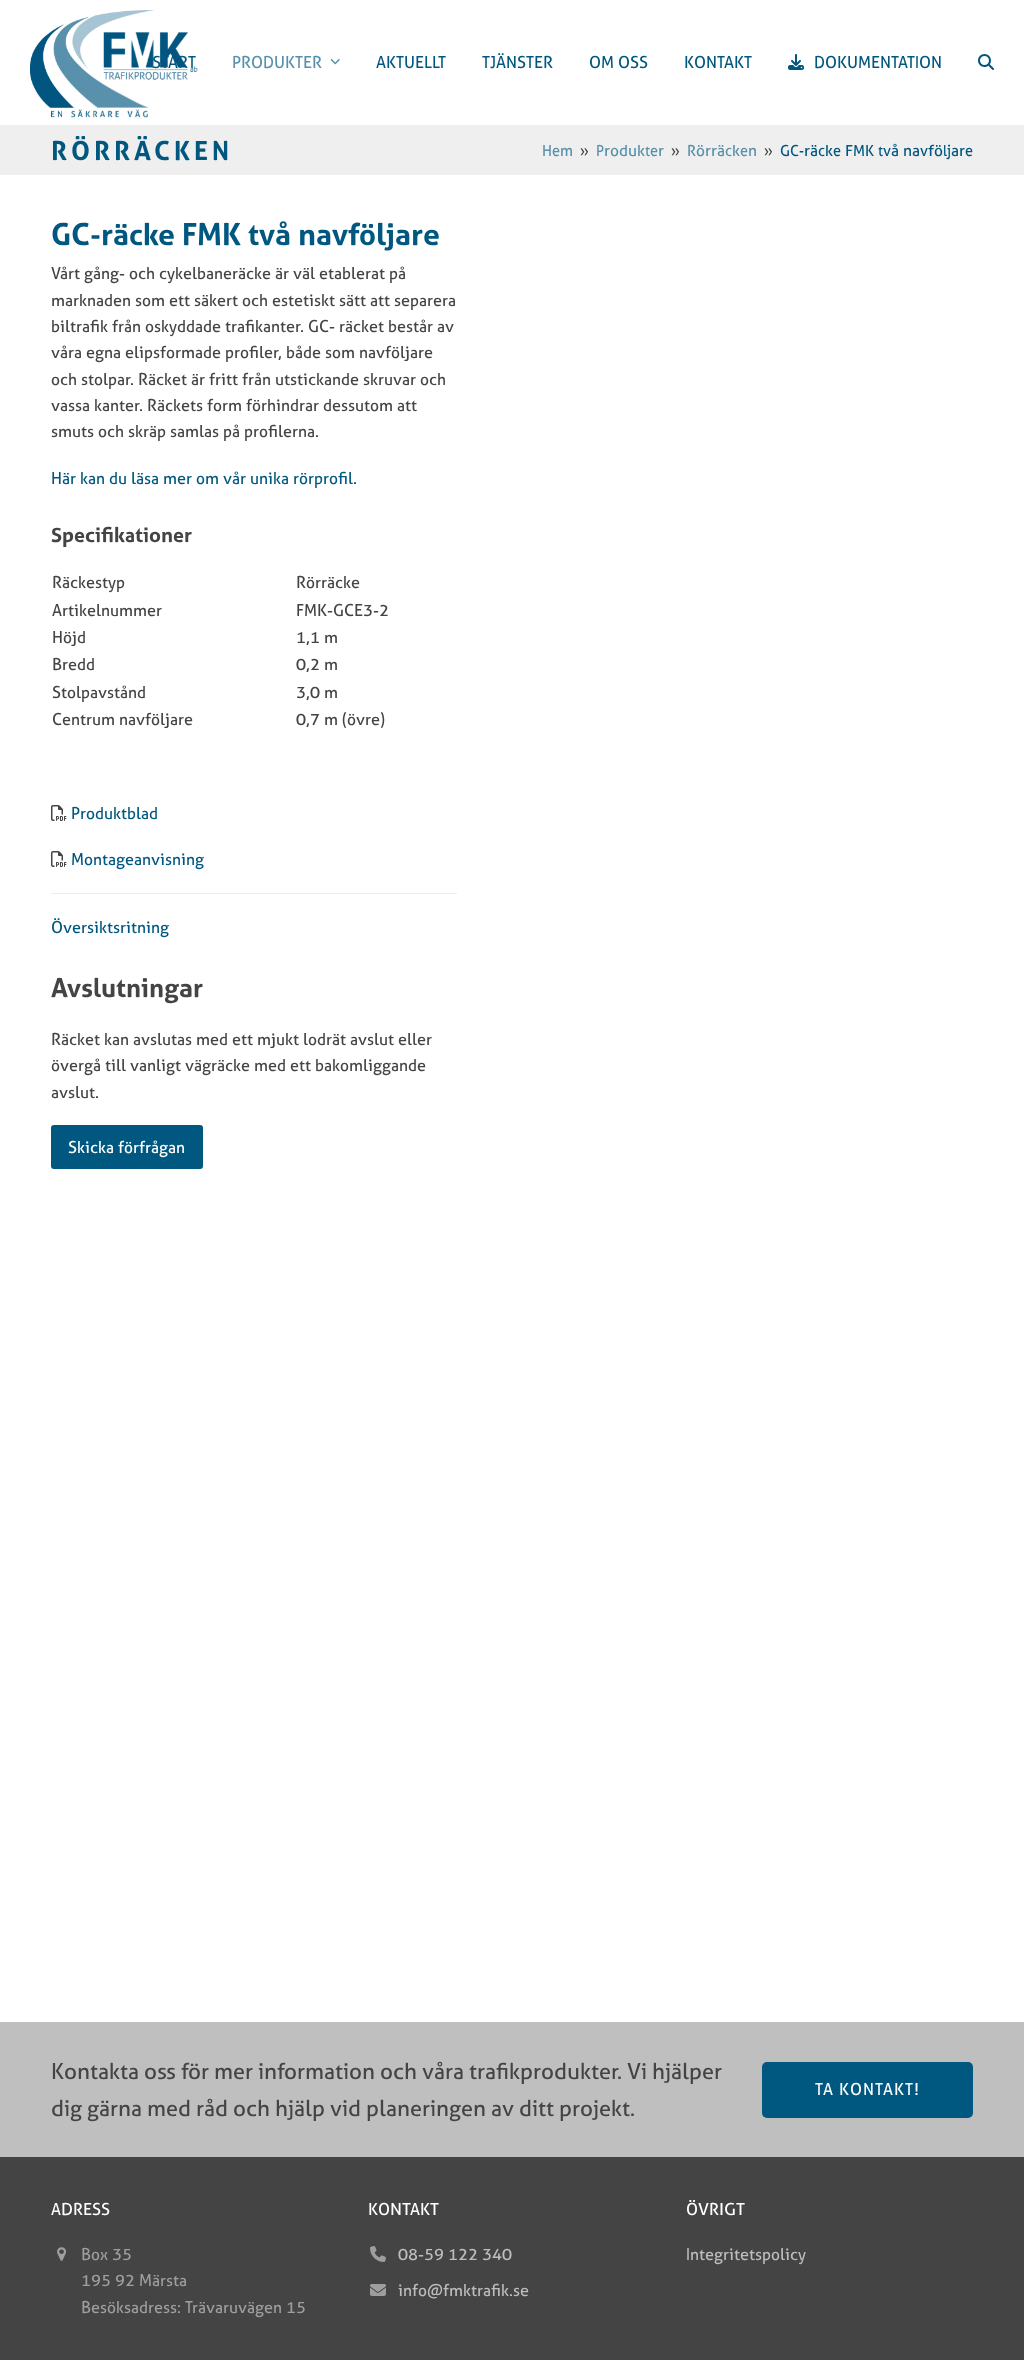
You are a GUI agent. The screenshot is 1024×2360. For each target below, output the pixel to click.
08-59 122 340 (455, 2254)
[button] (986, 62)
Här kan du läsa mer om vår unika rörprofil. (204, 478)
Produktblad (114, 813)
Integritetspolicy (746, 2254)
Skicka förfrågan (126, 1147)
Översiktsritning (110, 927)
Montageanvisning (137, 859)
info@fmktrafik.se (463, 2290)
